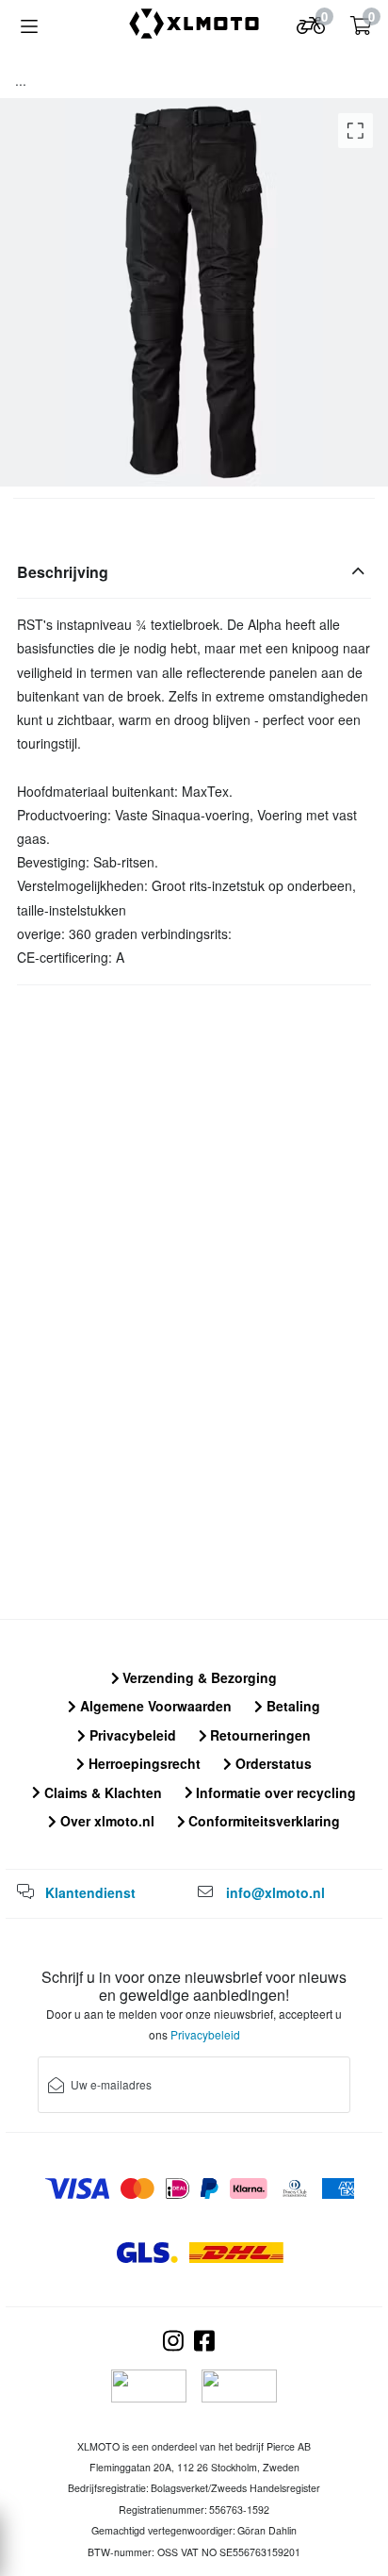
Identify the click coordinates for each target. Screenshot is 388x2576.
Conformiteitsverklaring (262, 1821)
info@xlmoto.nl (275, 1892)
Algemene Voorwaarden (154, 1706)
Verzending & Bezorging (198, 1677)
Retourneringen (259, 1735)
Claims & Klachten (101, 1792)
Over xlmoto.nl (105, 1821)
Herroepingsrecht (143, 1763)
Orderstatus (272, 1763)
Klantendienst (90, 1892)
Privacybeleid (131, 1735)
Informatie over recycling (274, 1792)
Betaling (291, 1706)
